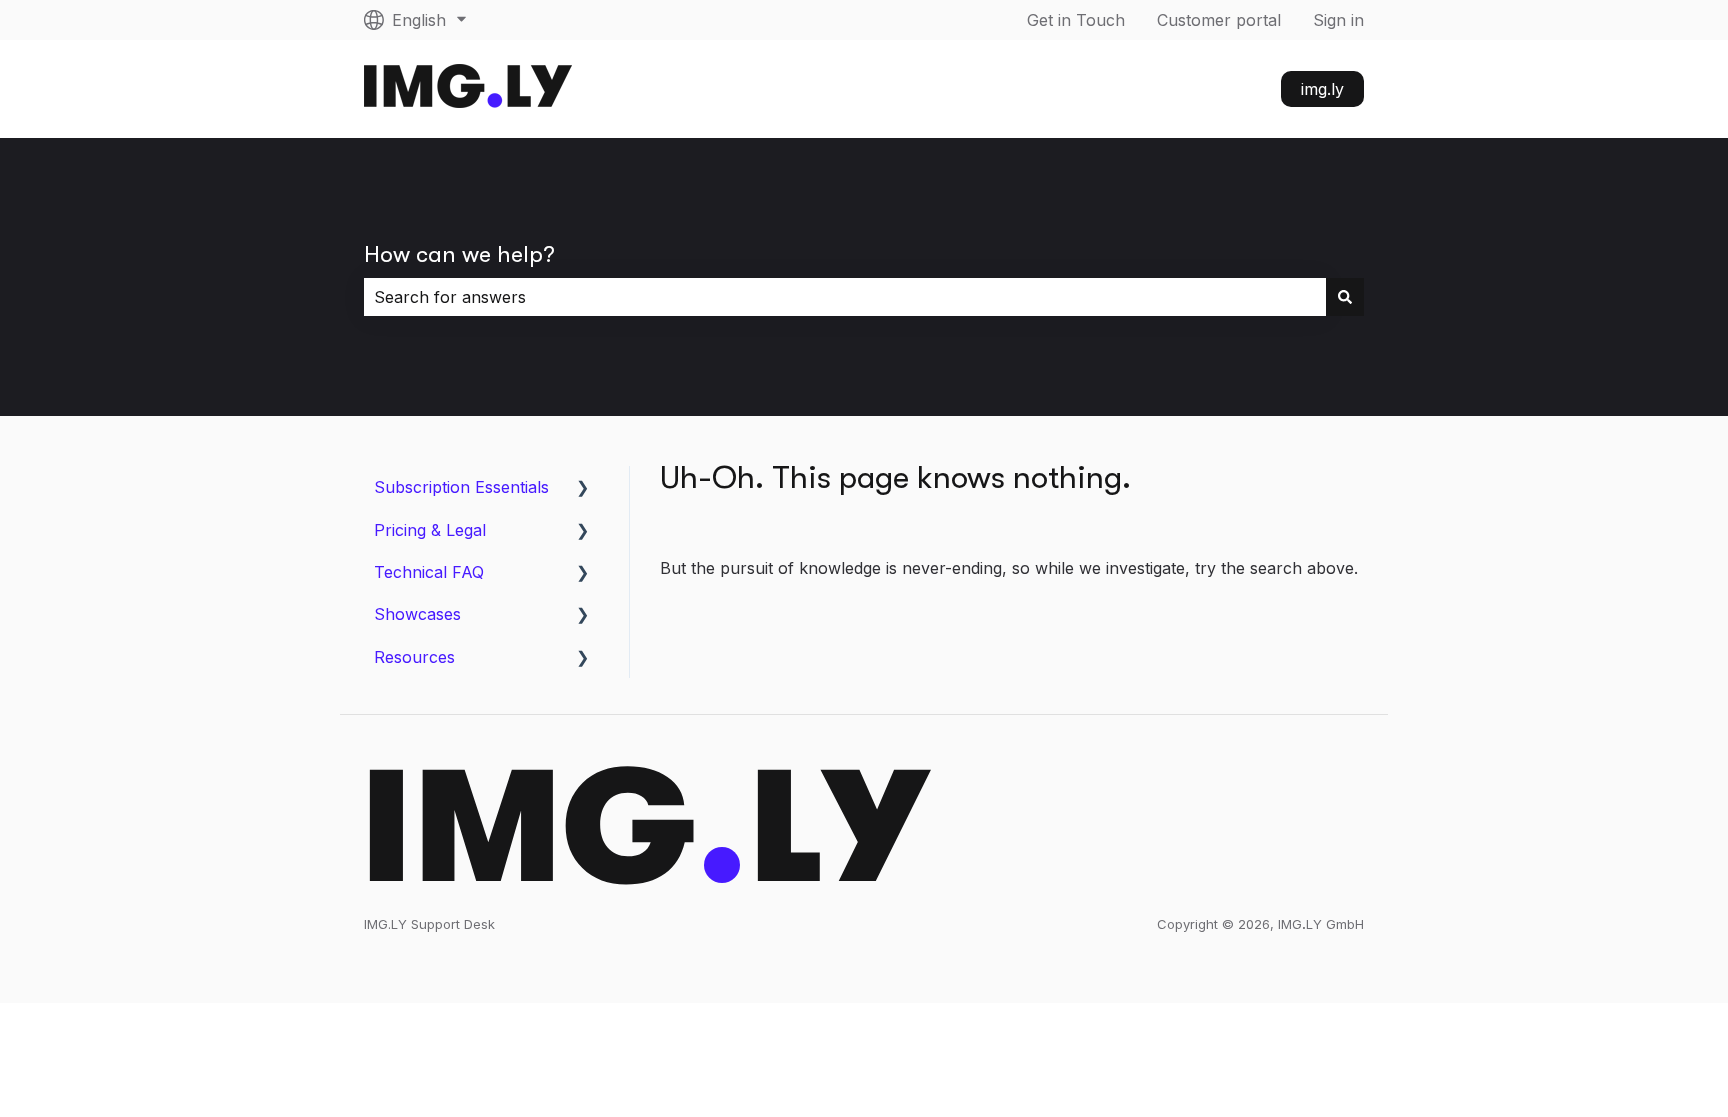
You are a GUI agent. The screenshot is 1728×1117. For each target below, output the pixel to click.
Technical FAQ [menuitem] (429, 572)
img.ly (1322, 89)
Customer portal (1219, 20)
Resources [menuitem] (414, 657)
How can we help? (459, 254)
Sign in (1338, 20)
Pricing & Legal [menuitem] (430, 530)
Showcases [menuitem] (417, 614)
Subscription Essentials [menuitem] (461, 487)
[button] (583, 488)
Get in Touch (1076, 20)
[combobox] (845, 297)
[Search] (1345, 297)
